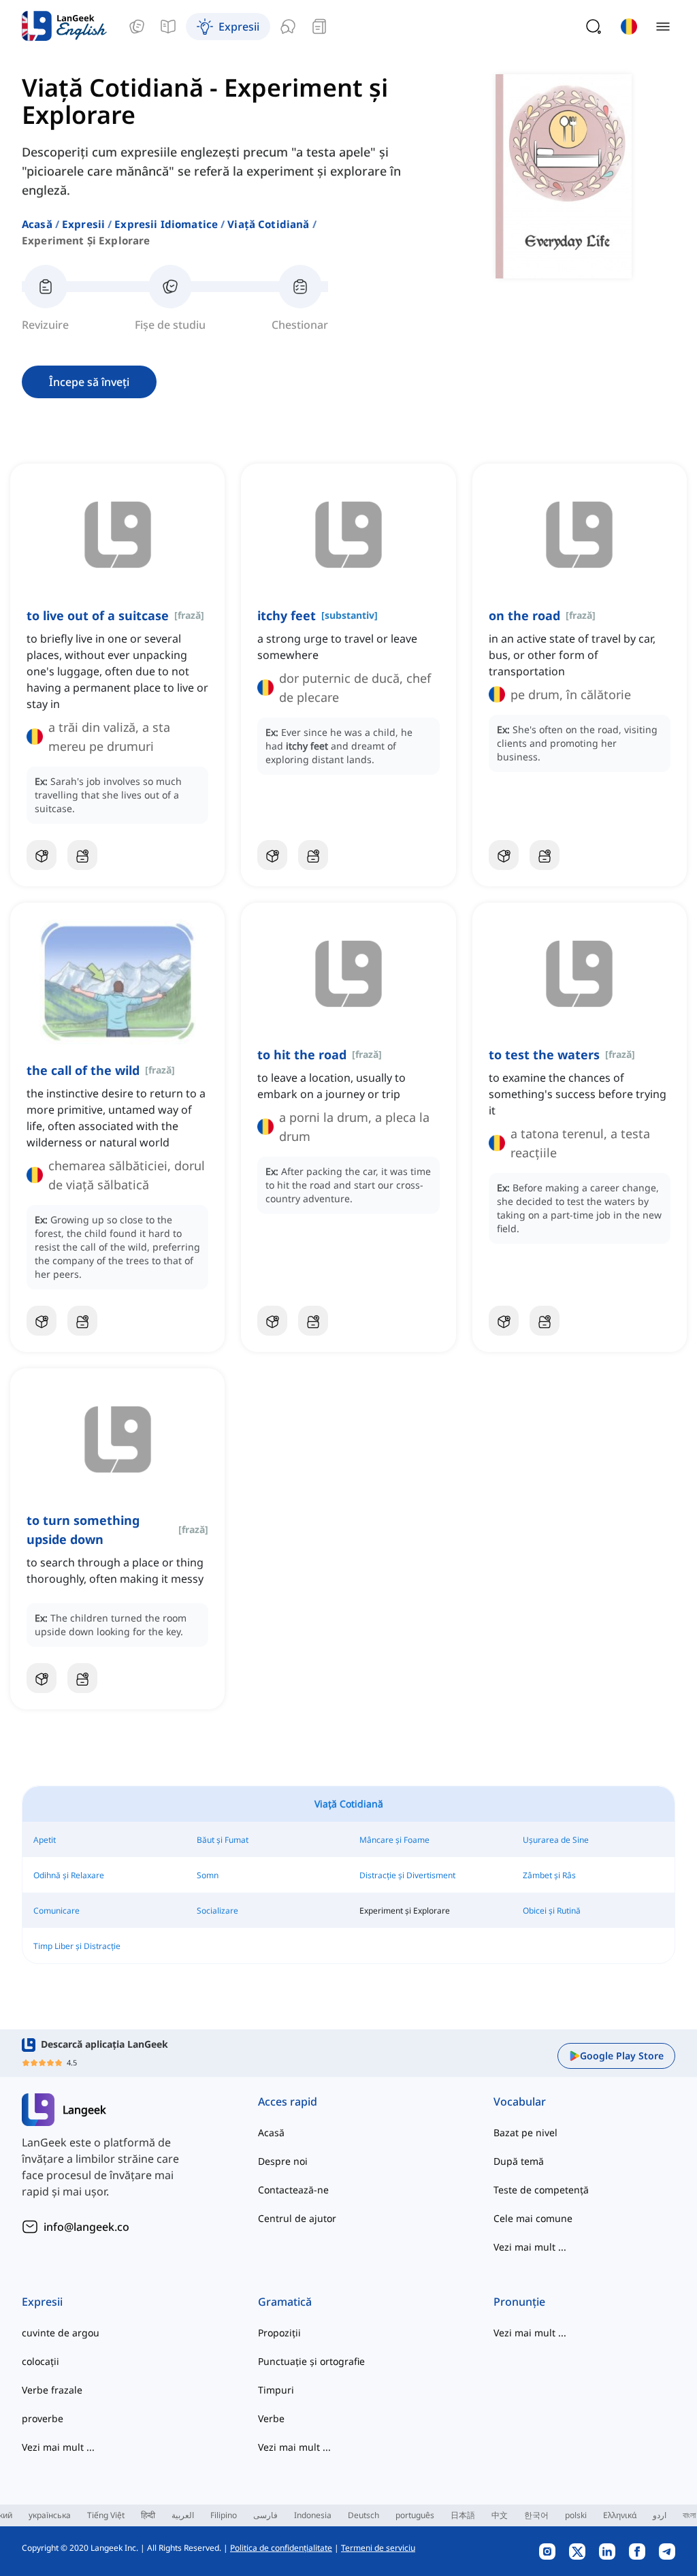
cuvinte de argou (61, 2333)
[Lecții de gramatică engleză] (168, 27)
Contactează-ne (293, 2190)
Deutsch (363, 2515)
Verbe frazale (52, 2390)
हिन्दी (148, 2515)
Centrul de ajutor (297, 2218)
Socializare (217, 1911)
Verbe (271, 2418)
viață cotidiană (268, 224)
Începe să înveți (89, 382)
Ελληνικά (620, 2515)
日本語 (463, 2515)
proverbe (43, 2418)
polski (576, 2515)
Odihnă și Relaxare (69, 1875)
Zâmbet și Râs (549, 1875)
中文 (500, 2515)
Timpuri (276, 2390)
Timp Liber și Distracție (77, 1946)
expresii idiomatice (166, 224)
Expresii (83, 224)
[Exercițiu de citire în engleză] (319, 27)
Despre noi (283, 2161)
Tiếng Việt (106, 2515)
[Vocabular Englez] (137, 27)
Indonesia (313, 2515)
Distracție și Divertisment (407, 1875)
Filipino (224, 2515)
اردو (660, 2515)
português (415, 2515)
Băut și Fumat (223, 1840)
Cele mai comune (533, 2218)
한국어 (536, 2515)
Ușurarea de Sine (556, 1840)
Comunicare (56, 1911)
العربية (183, 2515)
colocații (40, 2361)
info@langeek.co (86, 2227)
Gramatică (285, 2302)
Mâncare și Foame (394, 1840)
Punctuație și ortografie (311, 2361)
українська (50, 2515)
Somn (208, 1875)
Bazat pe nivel (525, 2132)
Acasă (37, 224)
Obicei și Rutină (552, 1911)
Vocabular (520, 2102)
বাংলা (689, 2515)
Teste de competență (541, 2190)
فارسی (265, 2515)
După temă (519, 2161)
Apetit (45, 1840)
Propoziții (279, 2333)
